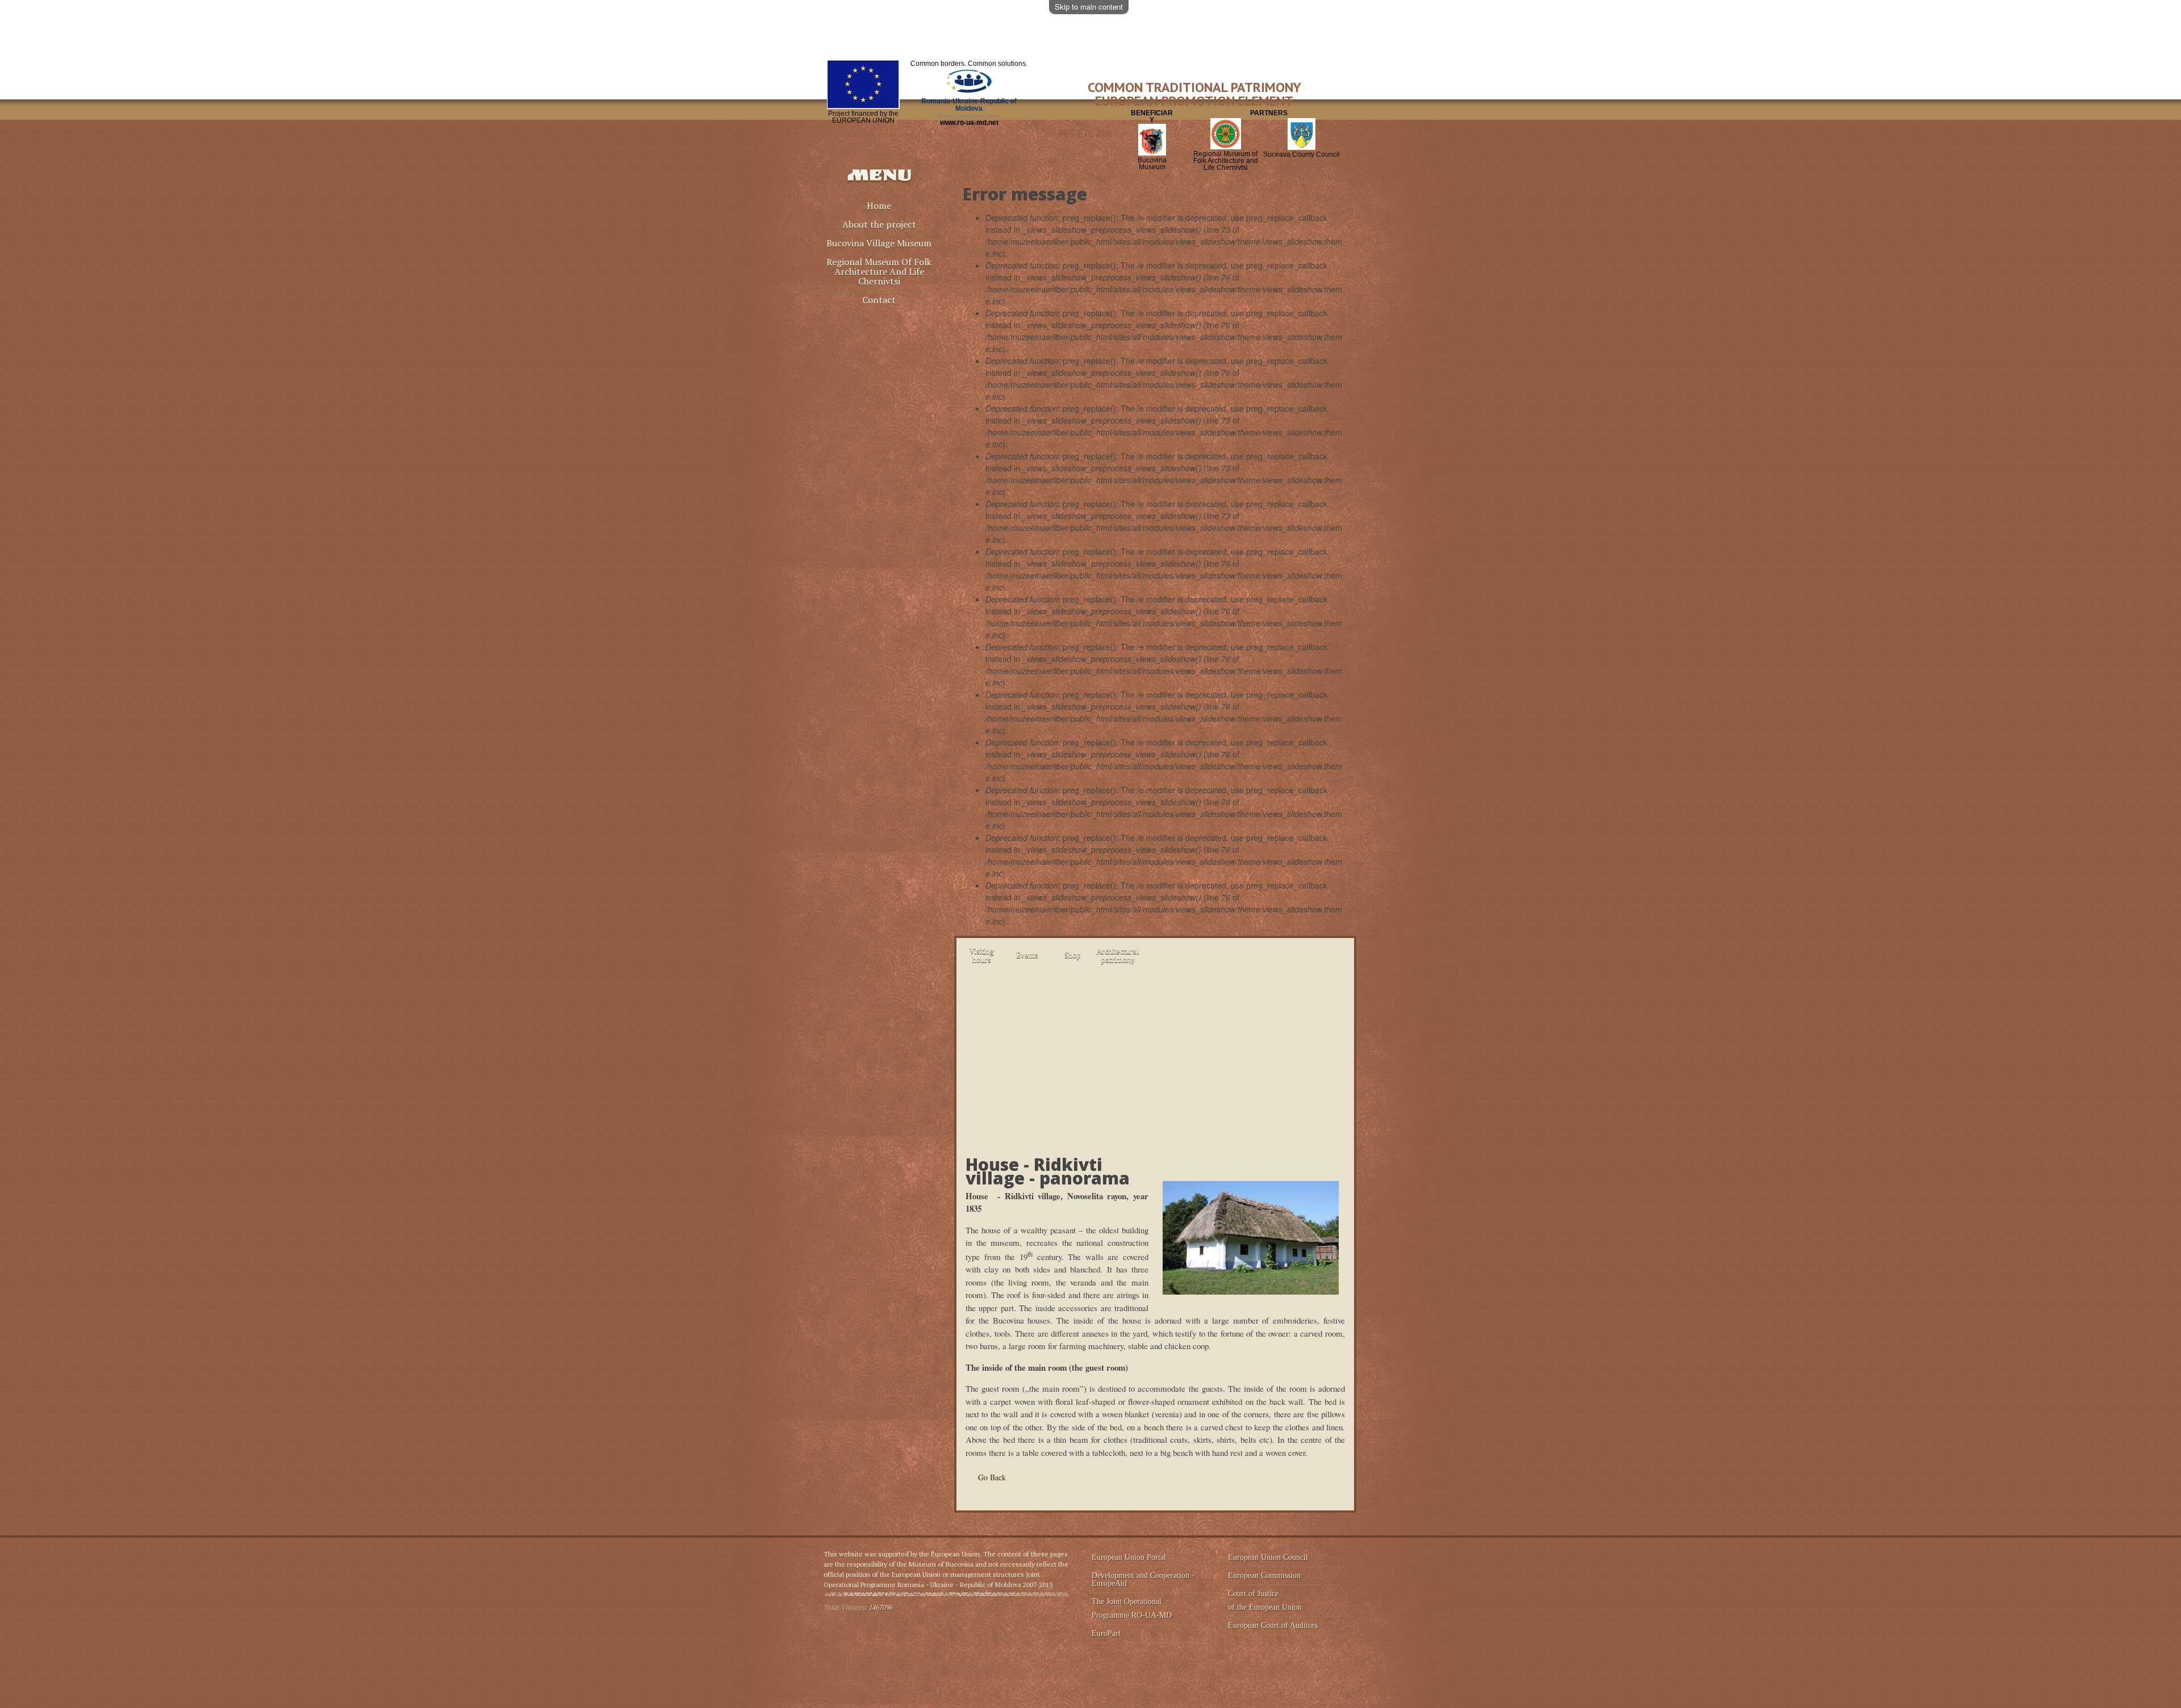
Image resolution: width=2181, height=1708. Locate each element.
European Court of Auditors (1273, 1625)
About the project (879, 225)
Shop (1073, 955)
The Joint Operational (1128, 1602)
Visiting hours (982, 955)
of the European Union (1265, 1607)
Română (1308, 112)
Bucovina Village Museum (879, 244)
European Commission (1264, 1575)
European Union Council (1268, 1557)
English (1347, 112)
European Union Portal (1129, 1557)
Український (1327, 112)
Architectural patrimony (1118, 955)
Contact (879, 301)
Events (1027, 955)
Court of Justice (1253, 1594)
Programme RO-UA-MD (1132, 1615)
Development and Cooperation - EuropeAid (1143, 1579)
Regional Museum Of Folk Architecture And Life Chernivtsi (879, 272)
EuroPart (1106, 1633)
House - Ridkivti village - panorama (1048, 1171)
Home (879, 206)
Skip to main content (1089, 7)
